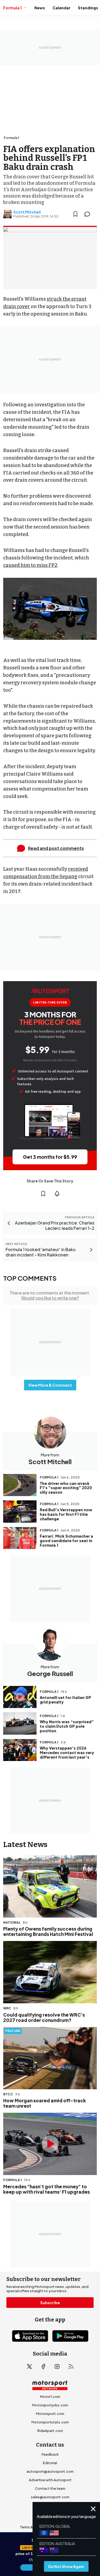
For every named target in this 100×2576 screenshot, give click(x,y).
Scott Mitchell (27, 212)
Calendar (61, 8)
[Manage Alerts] (57, 1194)
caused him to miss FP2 (30, 565)
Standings (88, 8)
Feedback (50, 2454)
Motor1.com (50, 2397)
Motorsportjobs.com (50, 2405)
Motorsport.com (50, 2414)
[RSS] (71, 2366)
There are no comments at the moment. (50, 1295)
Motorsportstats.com (50, 2422)
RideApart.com (50, 2431)
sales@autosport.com (50, 2497)
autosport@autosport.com (50, 2471)
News (40, 8)
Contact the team (50, 2488)
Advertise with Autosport (50, 2480)
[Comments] (89, 214)
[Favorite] (75, 214)
